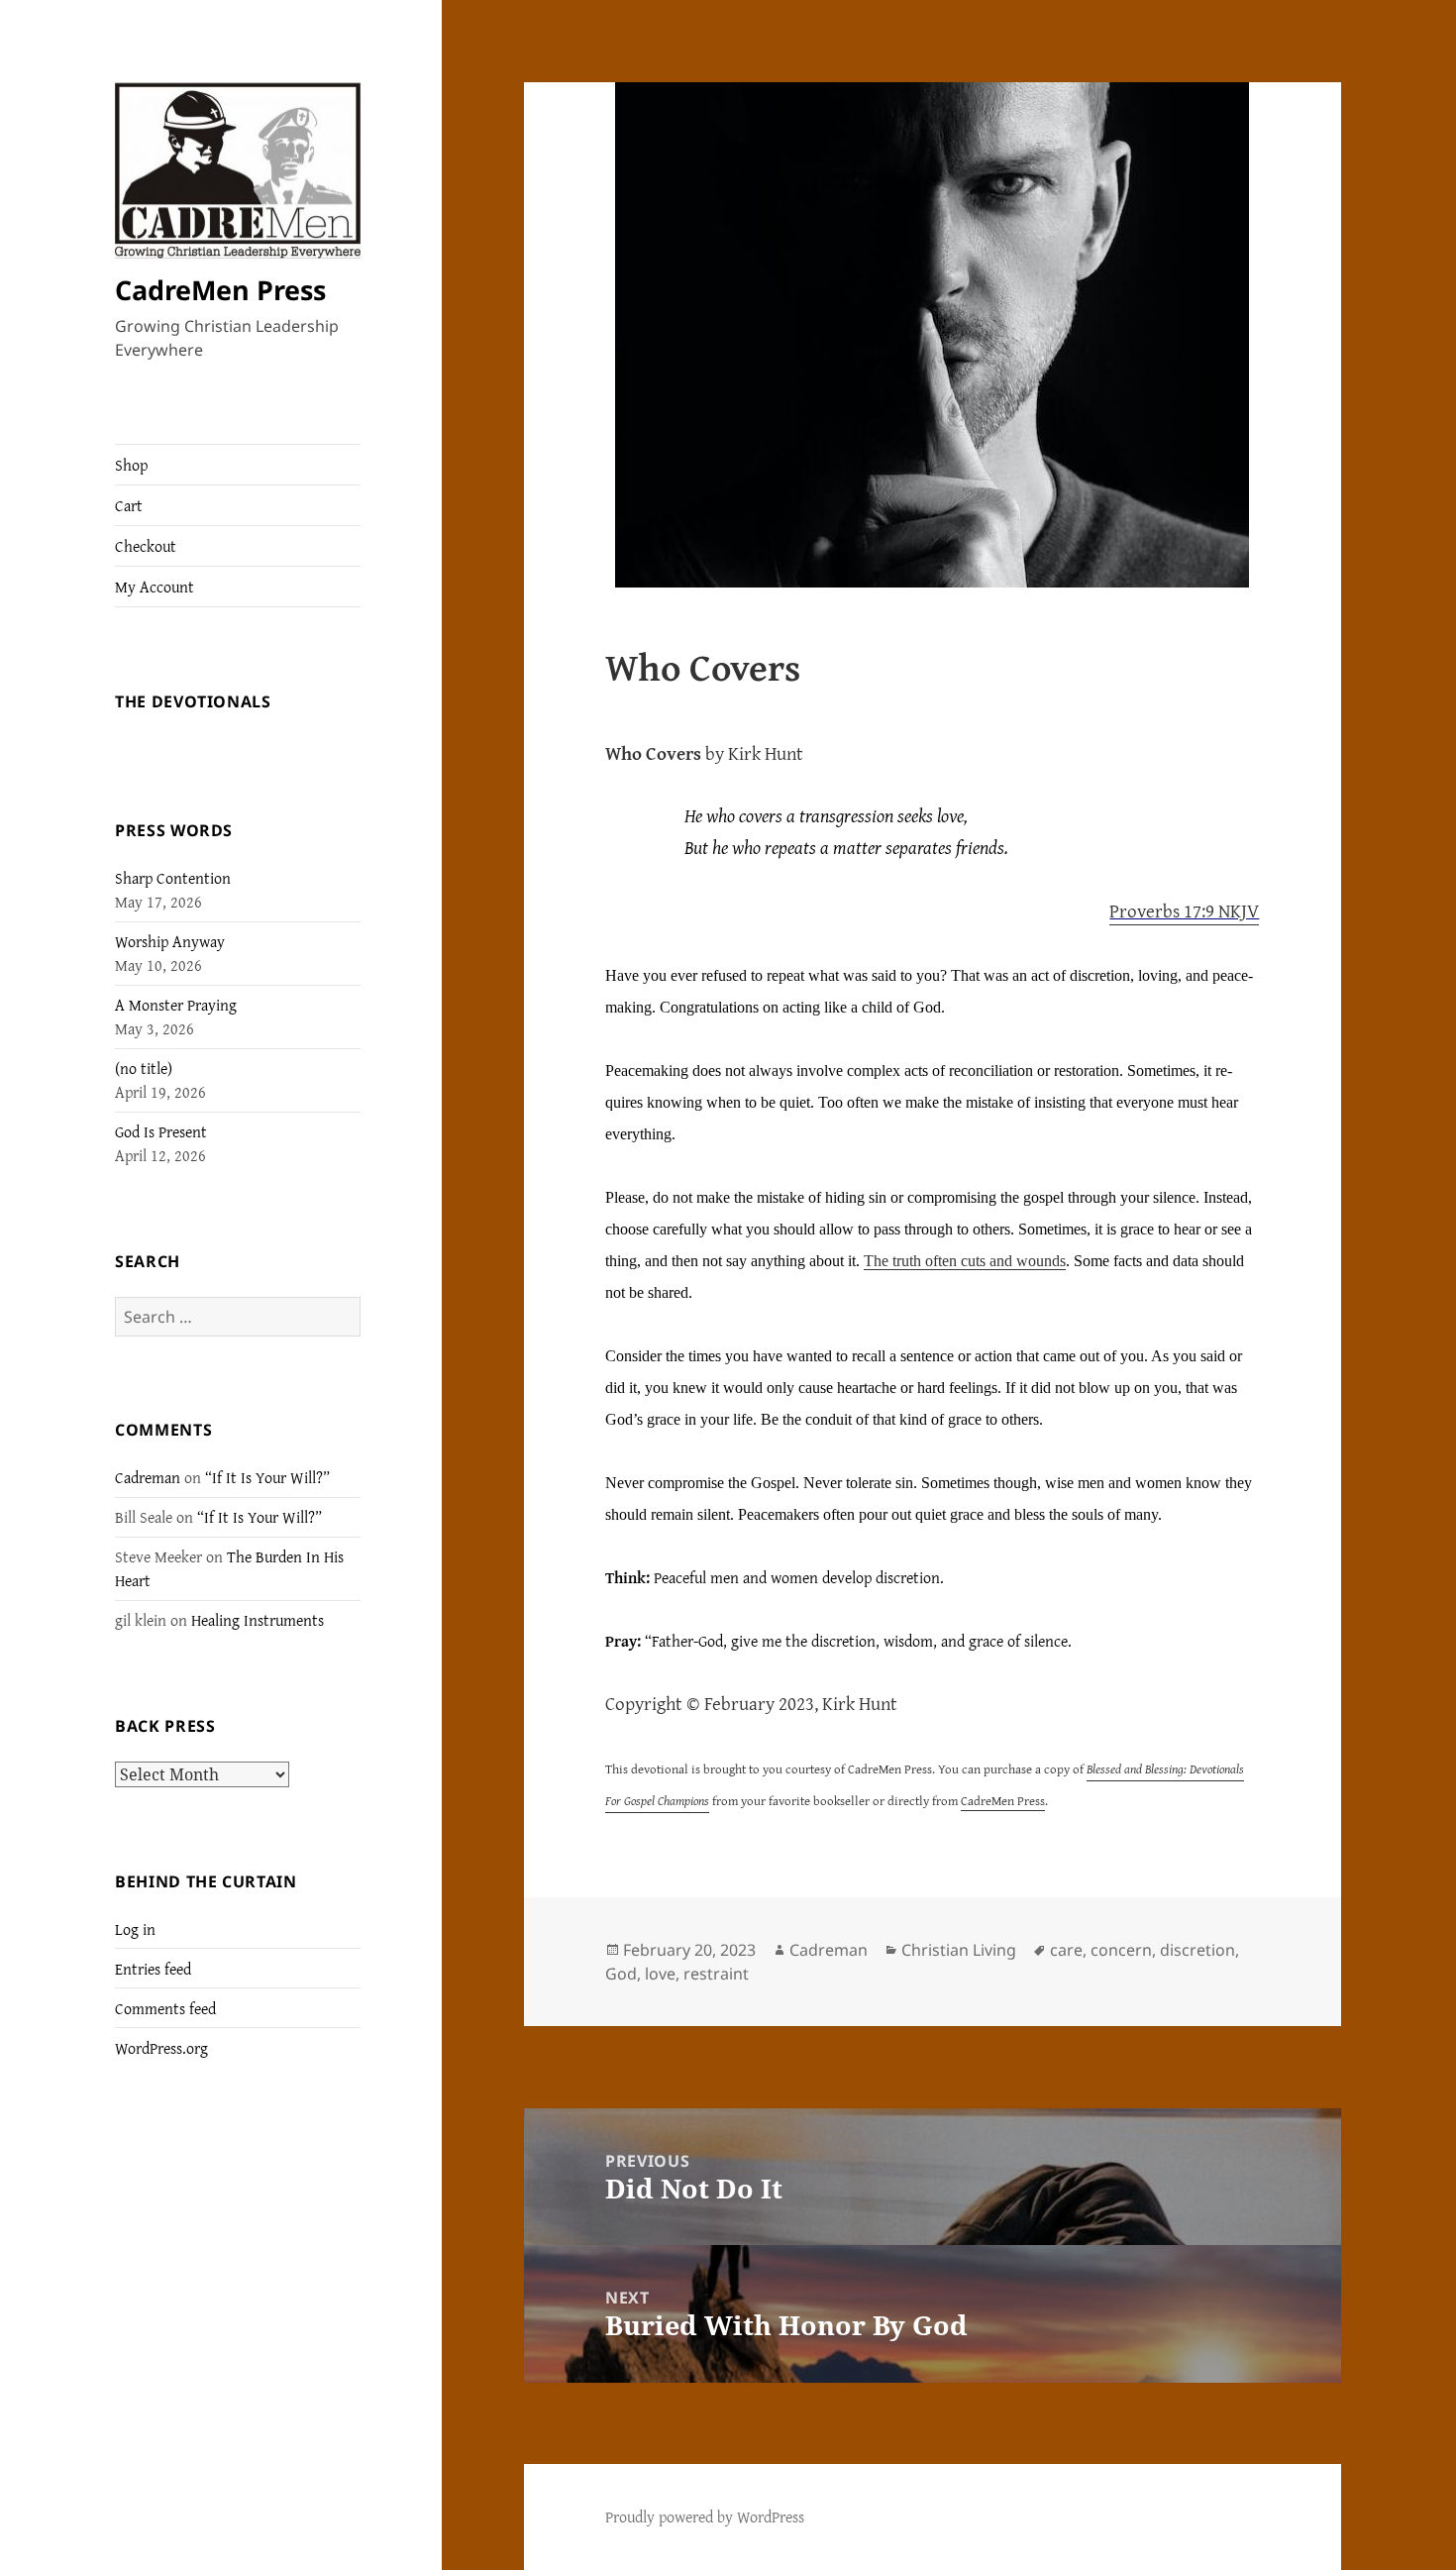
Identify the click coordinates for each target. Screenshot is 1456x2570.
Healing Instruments (258, 1620)
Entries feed (153, 1969)
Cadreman (148, 1477)
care (1066, 1950)
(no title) (144, 1068)
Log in (135, 1929)
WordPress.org (161, 2048)
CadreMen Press (220, 290)
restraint (716, 1974)
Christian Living (959, 1950)
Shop (131, 465)
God (621, 1974)
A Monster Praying (176, 1005)
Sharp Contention (173, 878)
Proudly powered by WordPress (705, 2516)
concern (1121, 1950)
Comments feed (165, 2008)
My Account (155, 587)
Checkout (146, 546)
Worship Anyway (170, 941)
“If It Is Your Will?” (267, 1477)
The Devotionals (193, 701)
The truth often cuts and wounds (965, 1261)
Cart (129, 505)
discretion (1197, 1950)
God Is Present (161, 1131)
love (660, 1974)
